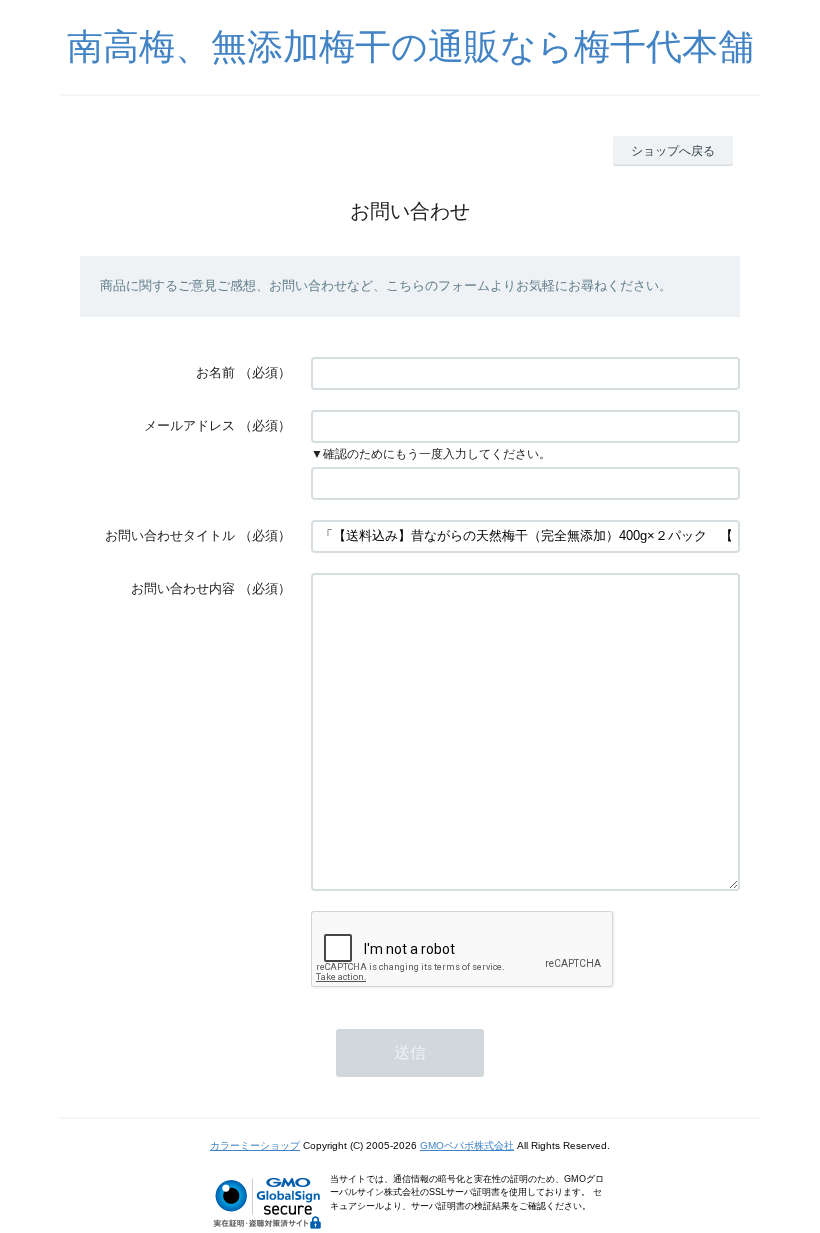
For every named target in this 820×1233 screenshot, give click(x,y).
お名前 (215, 372)
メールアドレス (189, 425)
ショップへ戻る (673, 151)
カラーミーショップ (255, 1145)
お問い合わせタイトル (170, 535)
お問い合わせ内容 (183, 588)
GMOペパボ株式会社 (467, 1145)
